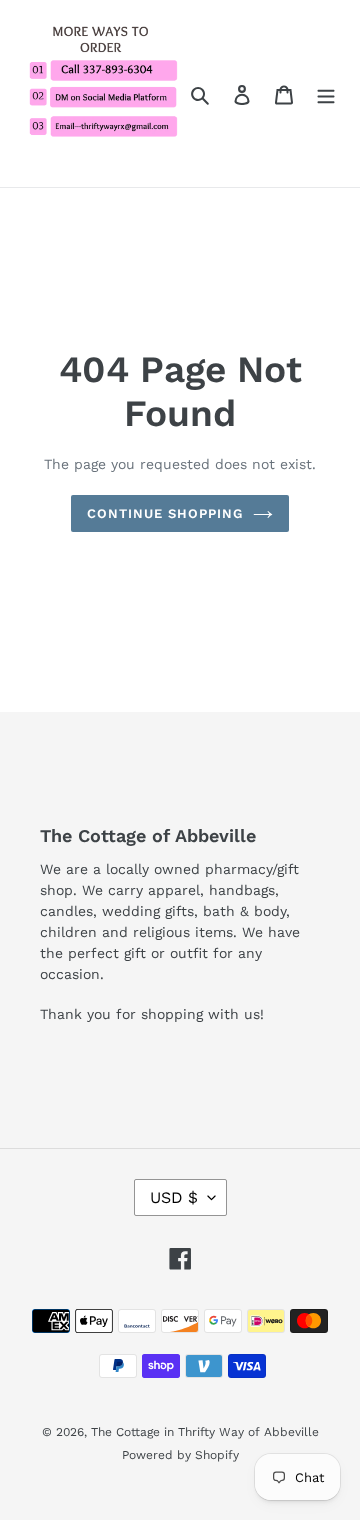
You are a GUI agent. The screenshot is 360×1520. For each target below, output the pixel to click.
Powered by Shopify (180, 1455)
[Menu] (326, 93)
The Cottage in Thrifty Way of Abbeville (205, 1432)
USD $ (174, 1197)
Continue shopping (165, 513)
